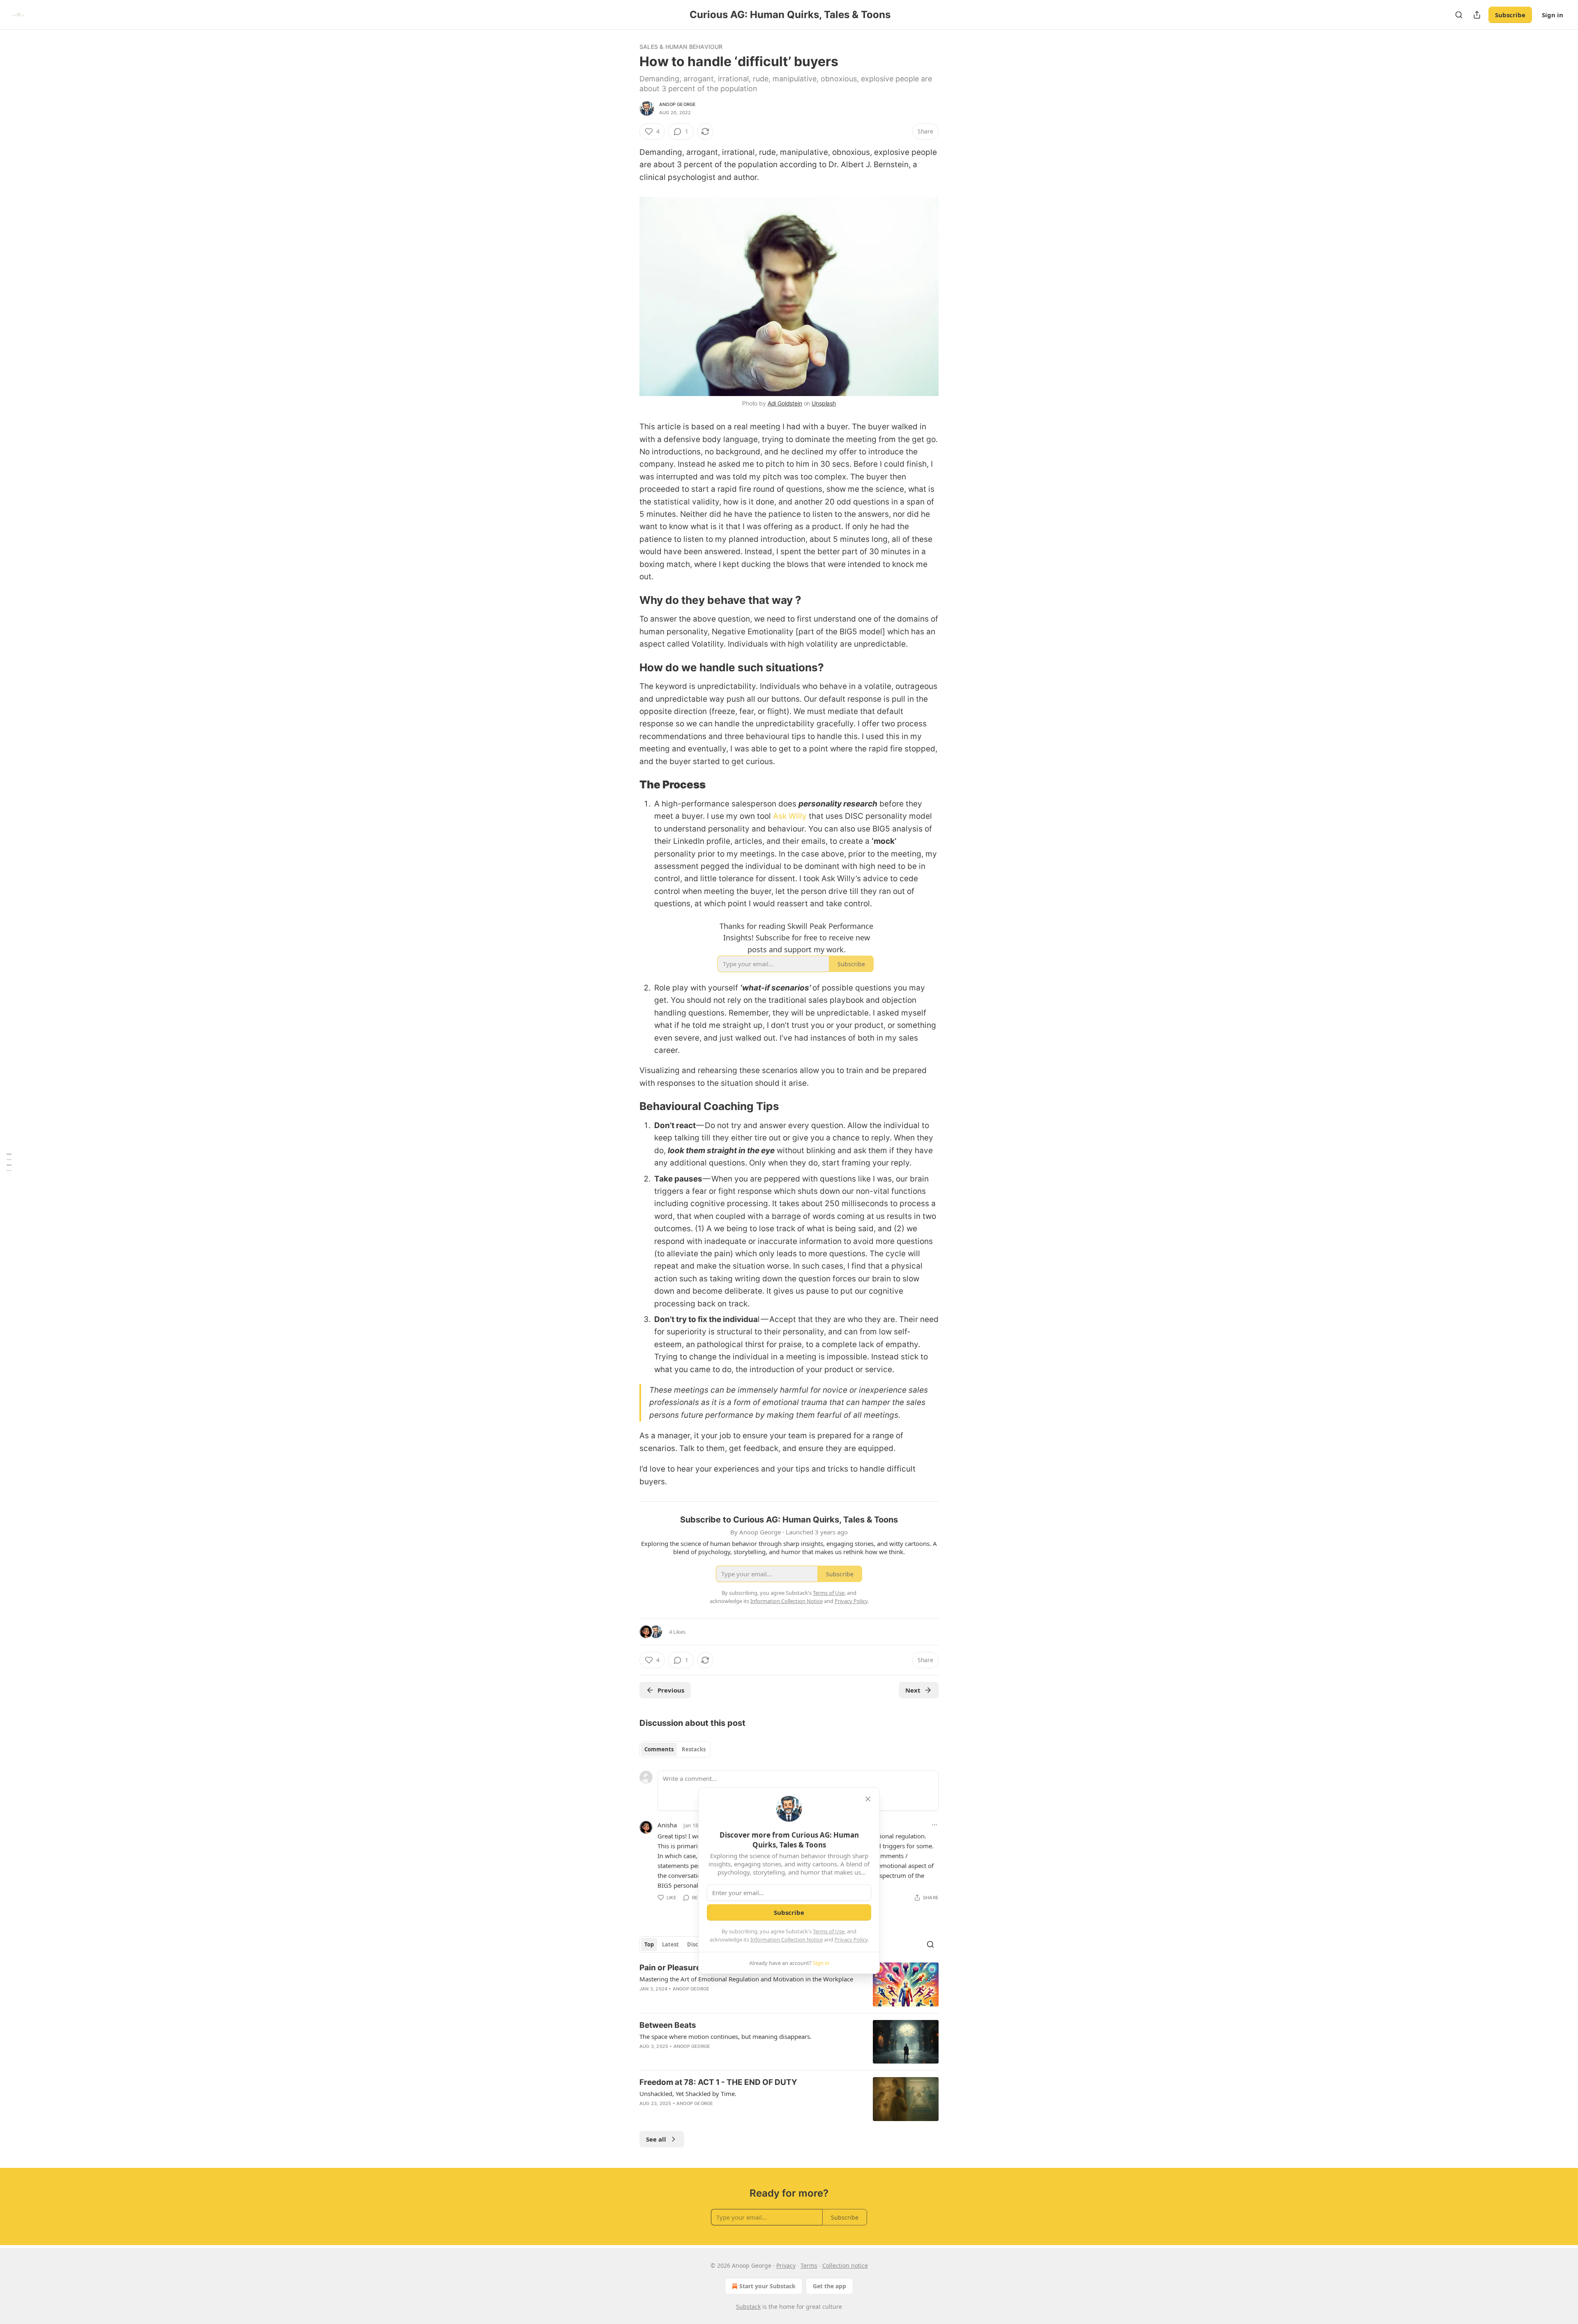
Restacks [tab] (694, 1749)
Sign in (1553, 15)
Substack (748, 2307)
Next (913, 1690)
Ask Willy (790, 816)
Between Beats (668, 2025)
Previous (671, 1690)
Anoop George (677, 104)
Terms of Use (829, 1931)
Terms (809, 2265)
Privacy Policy (851, 1939)
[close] (868, 1799)
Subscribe (1510, 15)
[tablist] (675, 1749)
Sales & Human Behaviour (681, 47)
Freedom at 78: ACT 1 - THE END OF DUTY (718, 2082)
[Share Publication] (1477, 15)
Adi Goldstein (785, 403)
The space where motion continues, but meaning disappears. (726, 2036)
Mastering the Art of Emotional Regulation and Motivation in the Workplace (746, 1979)
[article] (789, 1984)
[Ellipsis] (934, 1825)
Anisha (667, 1825)
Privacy (786, 2265)
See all (656, 2139)
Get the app (829, 2286)
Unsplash (824, 403)
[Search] (1459, 15)
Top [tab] (649, 1944)
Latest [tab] (670, 1944)
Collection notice (845, 2265)
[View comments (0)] (717, 2057)
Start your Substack (767, 2286)
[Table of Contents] (9, 1162)
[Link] (628, 600)
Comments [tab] (659, 1749)
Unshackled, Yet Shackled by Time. (688, 2094)
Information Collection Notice (787, 1939)
